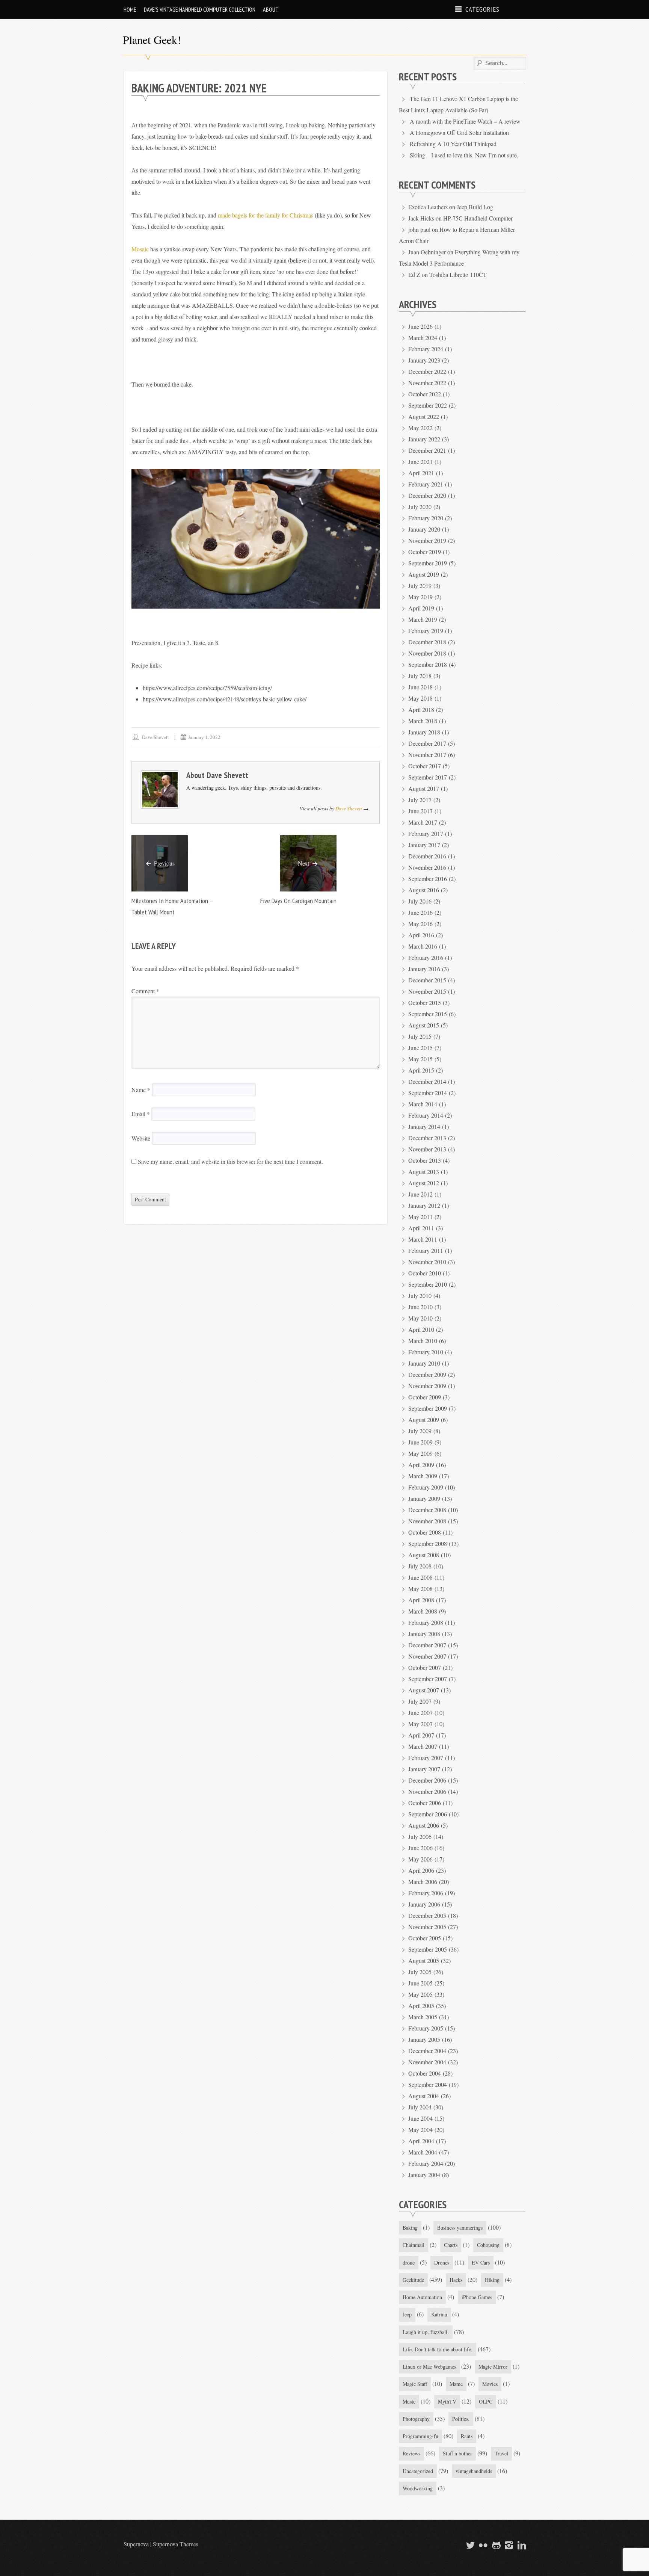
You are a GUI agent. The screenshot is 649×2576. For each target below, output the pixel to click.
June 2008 (420, 1577)
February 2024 (426, 349)
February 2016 (426, 957)
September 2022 (428, 405)
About (271, 9)
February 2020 (426, 518)
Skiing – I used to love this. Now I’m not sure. (464, 155)
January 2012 (424, 1205)
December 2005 (427, 1915)
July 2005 (420, 1972)
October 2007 (425, 1667)
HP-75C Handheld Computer (478, 218)
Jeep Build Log (475, 207)
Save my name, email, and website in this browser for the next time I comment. (230, 1161)
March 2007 (423, 1746)
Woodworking (418, 2488)
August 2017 (424, 788)
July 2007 (420, 1701)
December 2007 (427, 1645)
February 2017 (426, 833)
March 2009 (423, 1476)
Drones (442, 2262)
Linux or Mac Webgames (429, 2367)
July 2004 (420, 2107)
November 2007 (427, 1656)
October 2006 (425, 1803)
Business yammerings (460, 2228)
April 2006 (421, 1870)
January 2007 (424, 1769)
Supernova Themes (176, 2544)
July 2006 (420, 1836)
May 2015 (420, 1059)
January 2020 (424, 529)
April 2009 (421, 1465)
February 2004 (426, 2163)
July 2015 (420, 1036)
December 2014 (427, 1081)
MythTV (447, 2401)
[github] (495, 2545)
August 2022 (424, 416)
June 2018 (420, 687)
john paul (419, 229)
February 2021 (426, 484)
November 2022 (427, 383)
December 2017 (427, 743)
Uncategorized (418, 2471)
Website (141, 1138)
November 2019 (427, 540)
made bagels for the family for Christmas (266, 215)
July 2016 (420, 901)
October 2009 (425, 1397)
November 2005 (427, 1927)
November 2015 (427, 991)
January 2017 (424, 845)
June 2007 (420, 1713)
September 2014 (428, 1093)
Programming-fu (420, 2436)
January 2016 (424, 969)
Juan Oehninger (427, 252)
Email (141, 1114)
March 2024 (423, 338)
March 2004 (423, 2152)
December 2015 (427, 980)
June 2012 (420, 1194)
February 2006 (426, 1893)
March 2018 (423, 721)
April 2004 (421, 2141)
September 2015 (428, 1014)
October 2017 (425, 766)
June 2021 (420, 462)
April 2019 (421, 608)
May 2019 (420, 597)
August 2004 (424, 2096)
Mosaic (140, 249)
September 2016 (428, 879)
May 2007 (420, 1724)
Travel (501, 2453)
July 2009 (420, 1431)
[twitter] (469, 2545)
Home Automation (422, 2297)
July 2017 (420, 800)
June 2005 (420, 1983)
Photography (416, 2419)
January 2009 (424, 1498)
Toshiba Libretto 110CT (458, 274)
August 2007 (424, 1690)
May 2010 (420, 1318)
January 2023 (424, 360)
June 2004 (420, 2118)
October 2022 (425, 394)
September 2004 (428, 2084)
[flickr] (482, 2545)
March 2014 (423, 1104)
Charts (451, 2245)
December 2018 (427, 642)
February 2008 (426, 1622)
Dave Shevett (155, 737)
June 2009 (420, 1442)
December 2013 (427, 1138)
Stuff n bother (457, 2453)
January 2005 (424, 2039)
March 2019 (423, 619)
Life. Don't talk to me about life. (438, 2349)
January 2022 (424, 439)
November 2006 (427, 1791)
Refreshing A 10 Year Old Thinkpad (453, 144)
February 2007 (426, 1758)
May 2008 (420, 1589)
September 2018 (428, 664)
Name (141, 1090)
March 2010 (423, 1341)
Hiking (492, 2280)
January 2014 (424, 1126)
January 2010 (424, 1363)
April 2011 (421, 1228)
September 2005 (428, 1949)
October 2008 (425, 1532)
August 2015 (424, 1025)
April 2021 (421, 473)
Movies (490, 2384)
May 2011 (420, 1217)
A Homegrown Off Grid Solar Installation (459, 132)
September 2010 (428, 1284)
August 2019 (424, 574)
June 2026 (420, 326)
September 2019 (428, 563)
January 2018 (424, 732)
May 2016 (420, 924)
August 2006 (424, 1825)
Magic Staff (415, 2384)
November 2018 (427, 653)
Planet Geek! (152, 39)
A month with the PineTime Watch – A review (465, 121)
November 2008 (427, 1521)
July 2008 (420, 1566)
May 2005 (420, 1994)
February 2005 (426, 2028)
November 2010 (427, 1262)
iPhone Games (477, 2297)
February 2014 (426, 1115)
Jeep (407, 2314)
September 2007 (428, 1679)
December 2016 (427, 856)
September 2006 (428, 1814)
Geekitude (413, 2280)
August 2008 (424, 1555)
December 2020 (427, 495)
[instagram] (508, 2545)
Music (409, 2401)
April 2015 (421, 1070)
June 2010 (420, 1307)
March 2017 (423, 822)
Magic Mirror (493, 2367)
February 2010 (426, 1352)
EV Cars (481, 2262)
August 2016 (424, 890)
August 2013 (424, 1172)
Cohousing (488, 2245)
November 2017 (427, 755)
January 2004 (424, 2175)
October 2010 (425, 1273)
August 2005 (424, 1960)
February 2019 (426, 631)
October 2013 (425, 1160)
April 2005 (421, 2006)
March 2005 (423, 2017)
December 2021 (427, 450)
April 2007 (421, 1735)
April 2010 (421, 1329)
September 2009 (428, 1408)
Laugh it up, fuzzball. (426, 2332)
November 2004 (427, 2062)
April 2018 (421, 709)
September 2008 (428, 1543)
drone (409, 2262)
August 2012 (424, 1183)
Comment (145, 991)
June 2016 (420, 912)
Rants (467, 2436)
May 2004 (420, 2130)
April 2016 (421, 935)
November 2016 (427, 867)
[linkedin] (521, 2545)
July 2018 (420, 676)
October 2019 (425, 552)
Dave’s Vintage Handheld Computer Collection (200, 9)
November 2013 (427, 1149)
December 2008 (427, 1510)
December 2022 (427, 371)
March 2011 (423, 1239)
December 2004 (427, 2051)
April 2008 (421, 1600)
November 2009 (427, 1386)
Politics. (461, 2419)
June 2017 (420, 811)
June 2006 (420, 1848)
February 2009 (426, 1487)
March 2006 (423, 1882)
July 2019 (420, 585)
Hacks (456, 2280)
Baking (410, 2228)
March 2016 (423, 946)
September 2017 (428, 777)
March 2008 (423, 1611)
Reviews (411, 2453)
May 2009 (420, 1453)
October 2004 (425, 2073)
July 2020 (420, 507)
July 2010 (420, 1296)
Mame (456, 2384)
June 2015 (420, 1048)
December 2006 (427, 1780)
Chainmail (414, 2245)
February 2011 (426, 1250)
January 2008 (424, 1634)
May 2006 (420, 1859)
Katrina (439, 2314)
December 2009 (427, 1374)
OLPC (486, 2401)
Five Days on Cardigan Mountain (298, 901)
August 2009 (424, 1419)
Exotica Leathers (428, 207)
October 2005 (425, 1938)
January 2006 (424, 1904)
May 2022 (420, 428)
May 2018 (420, 698)
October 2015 (425, 1002)
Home (130, 9)
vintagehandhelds (474, 2471)
